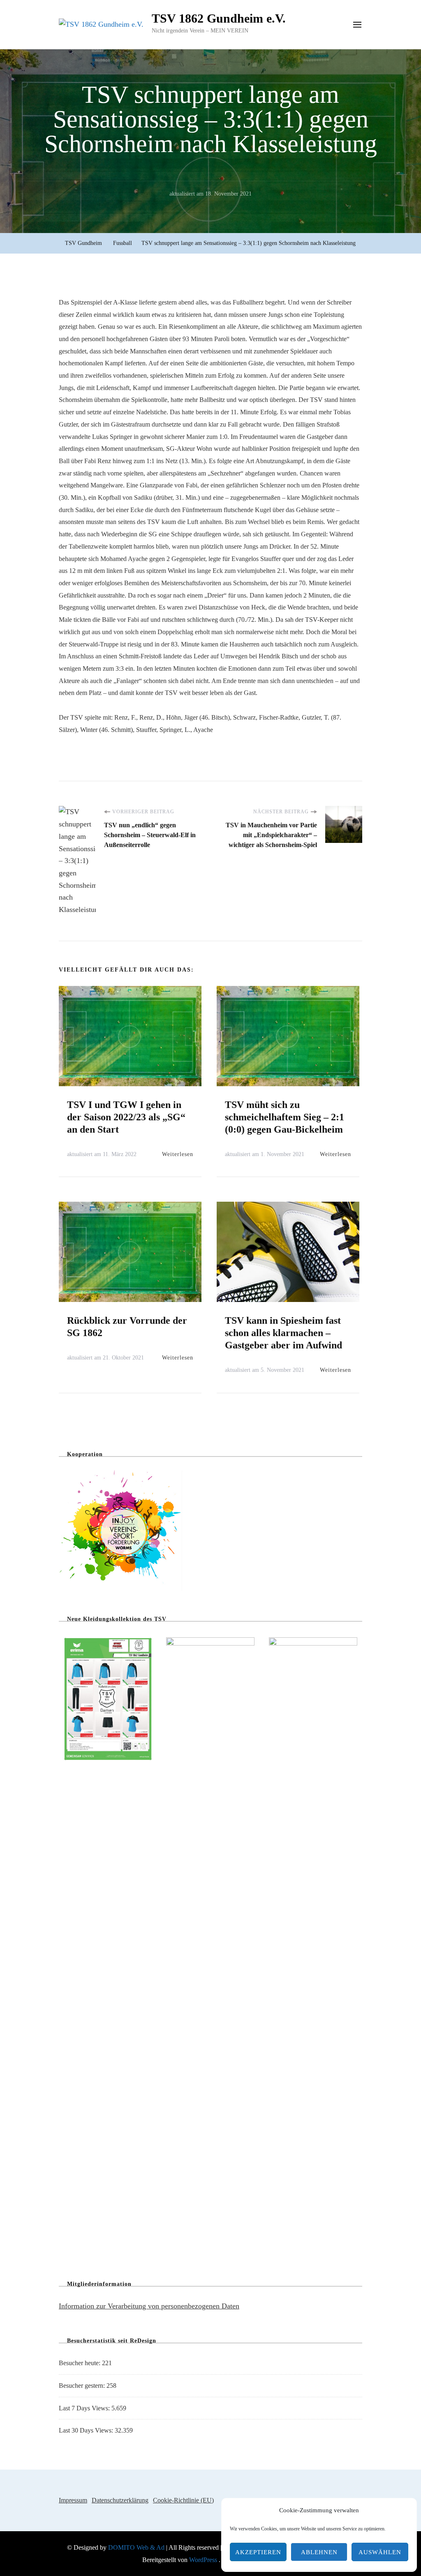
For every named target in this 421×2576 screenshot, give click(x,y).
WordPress (203, 2560)
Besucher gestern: (83, 2386)
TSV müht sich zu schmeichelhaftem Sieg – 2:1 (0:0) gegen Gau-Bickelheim (285, 1117)
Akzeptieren (258, 2552)
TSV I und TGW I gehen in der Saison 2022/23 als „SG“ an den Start (126, 1117)
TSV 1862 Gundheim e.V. (219, 18)
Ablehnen (319, 2552)
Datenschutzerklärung (120, 2500)
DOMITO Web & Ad (137, 2547)
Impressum (73, 2500)
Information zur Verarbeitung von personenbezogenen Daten (149, 2306)
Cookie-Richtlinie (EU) (183, 2500)
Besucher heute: (80, 2363)
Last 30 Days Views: (87, 2430)
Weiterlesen (178, 1154)
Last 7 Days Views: (85, 2408)
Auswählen (380, 2552)
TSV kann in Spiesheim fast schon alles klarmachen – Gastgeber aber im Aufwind (283, 1333)
